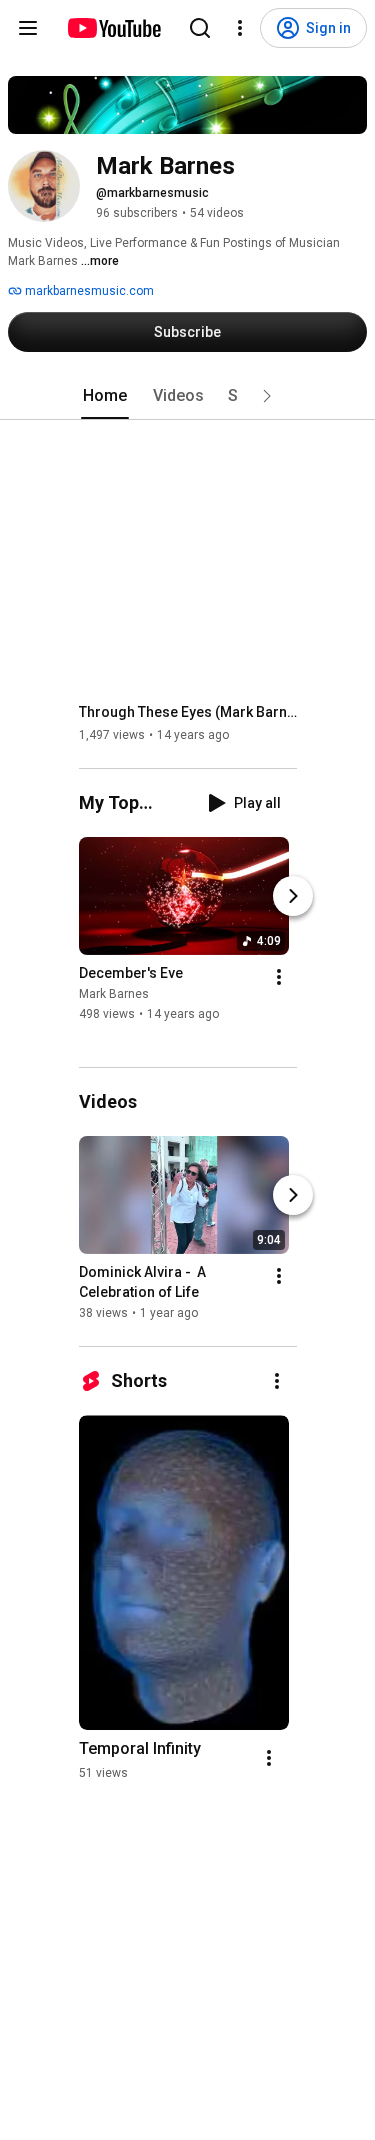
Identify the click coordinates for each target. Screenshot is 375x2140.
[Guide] (28, 28)
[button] (267, 396)
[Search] (200, 28)
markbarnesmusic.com (88, 291)
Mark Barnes (114, 994)
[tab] (105, 396)
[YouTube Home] (113, 28)
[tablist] (188, 396)
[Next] (293, 896)
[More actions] (279, 977)
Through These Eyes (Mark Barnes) (188, 712)
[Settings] (240, 28)
